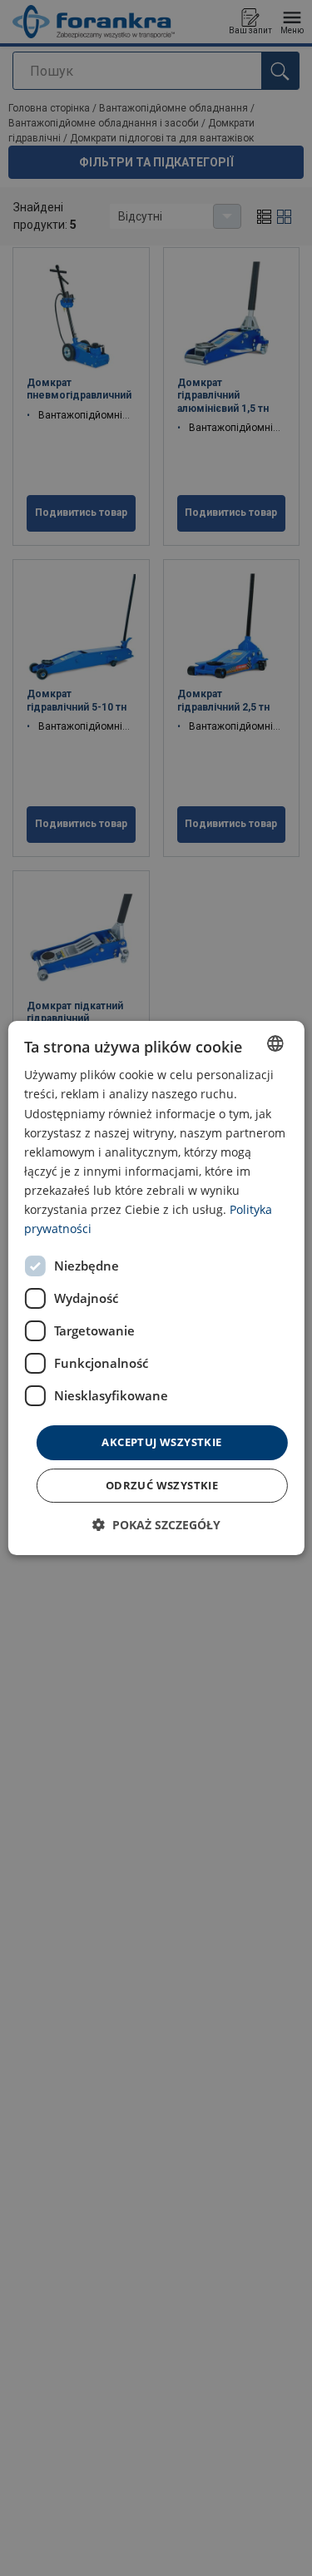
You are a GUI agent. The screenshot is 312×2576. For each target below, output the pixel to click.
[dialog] (156, 1288)
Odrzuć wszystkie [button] (162, 1485)
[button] (156, 1525)
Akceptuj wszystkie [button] (161, 1442)
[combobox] (275, 1043)
